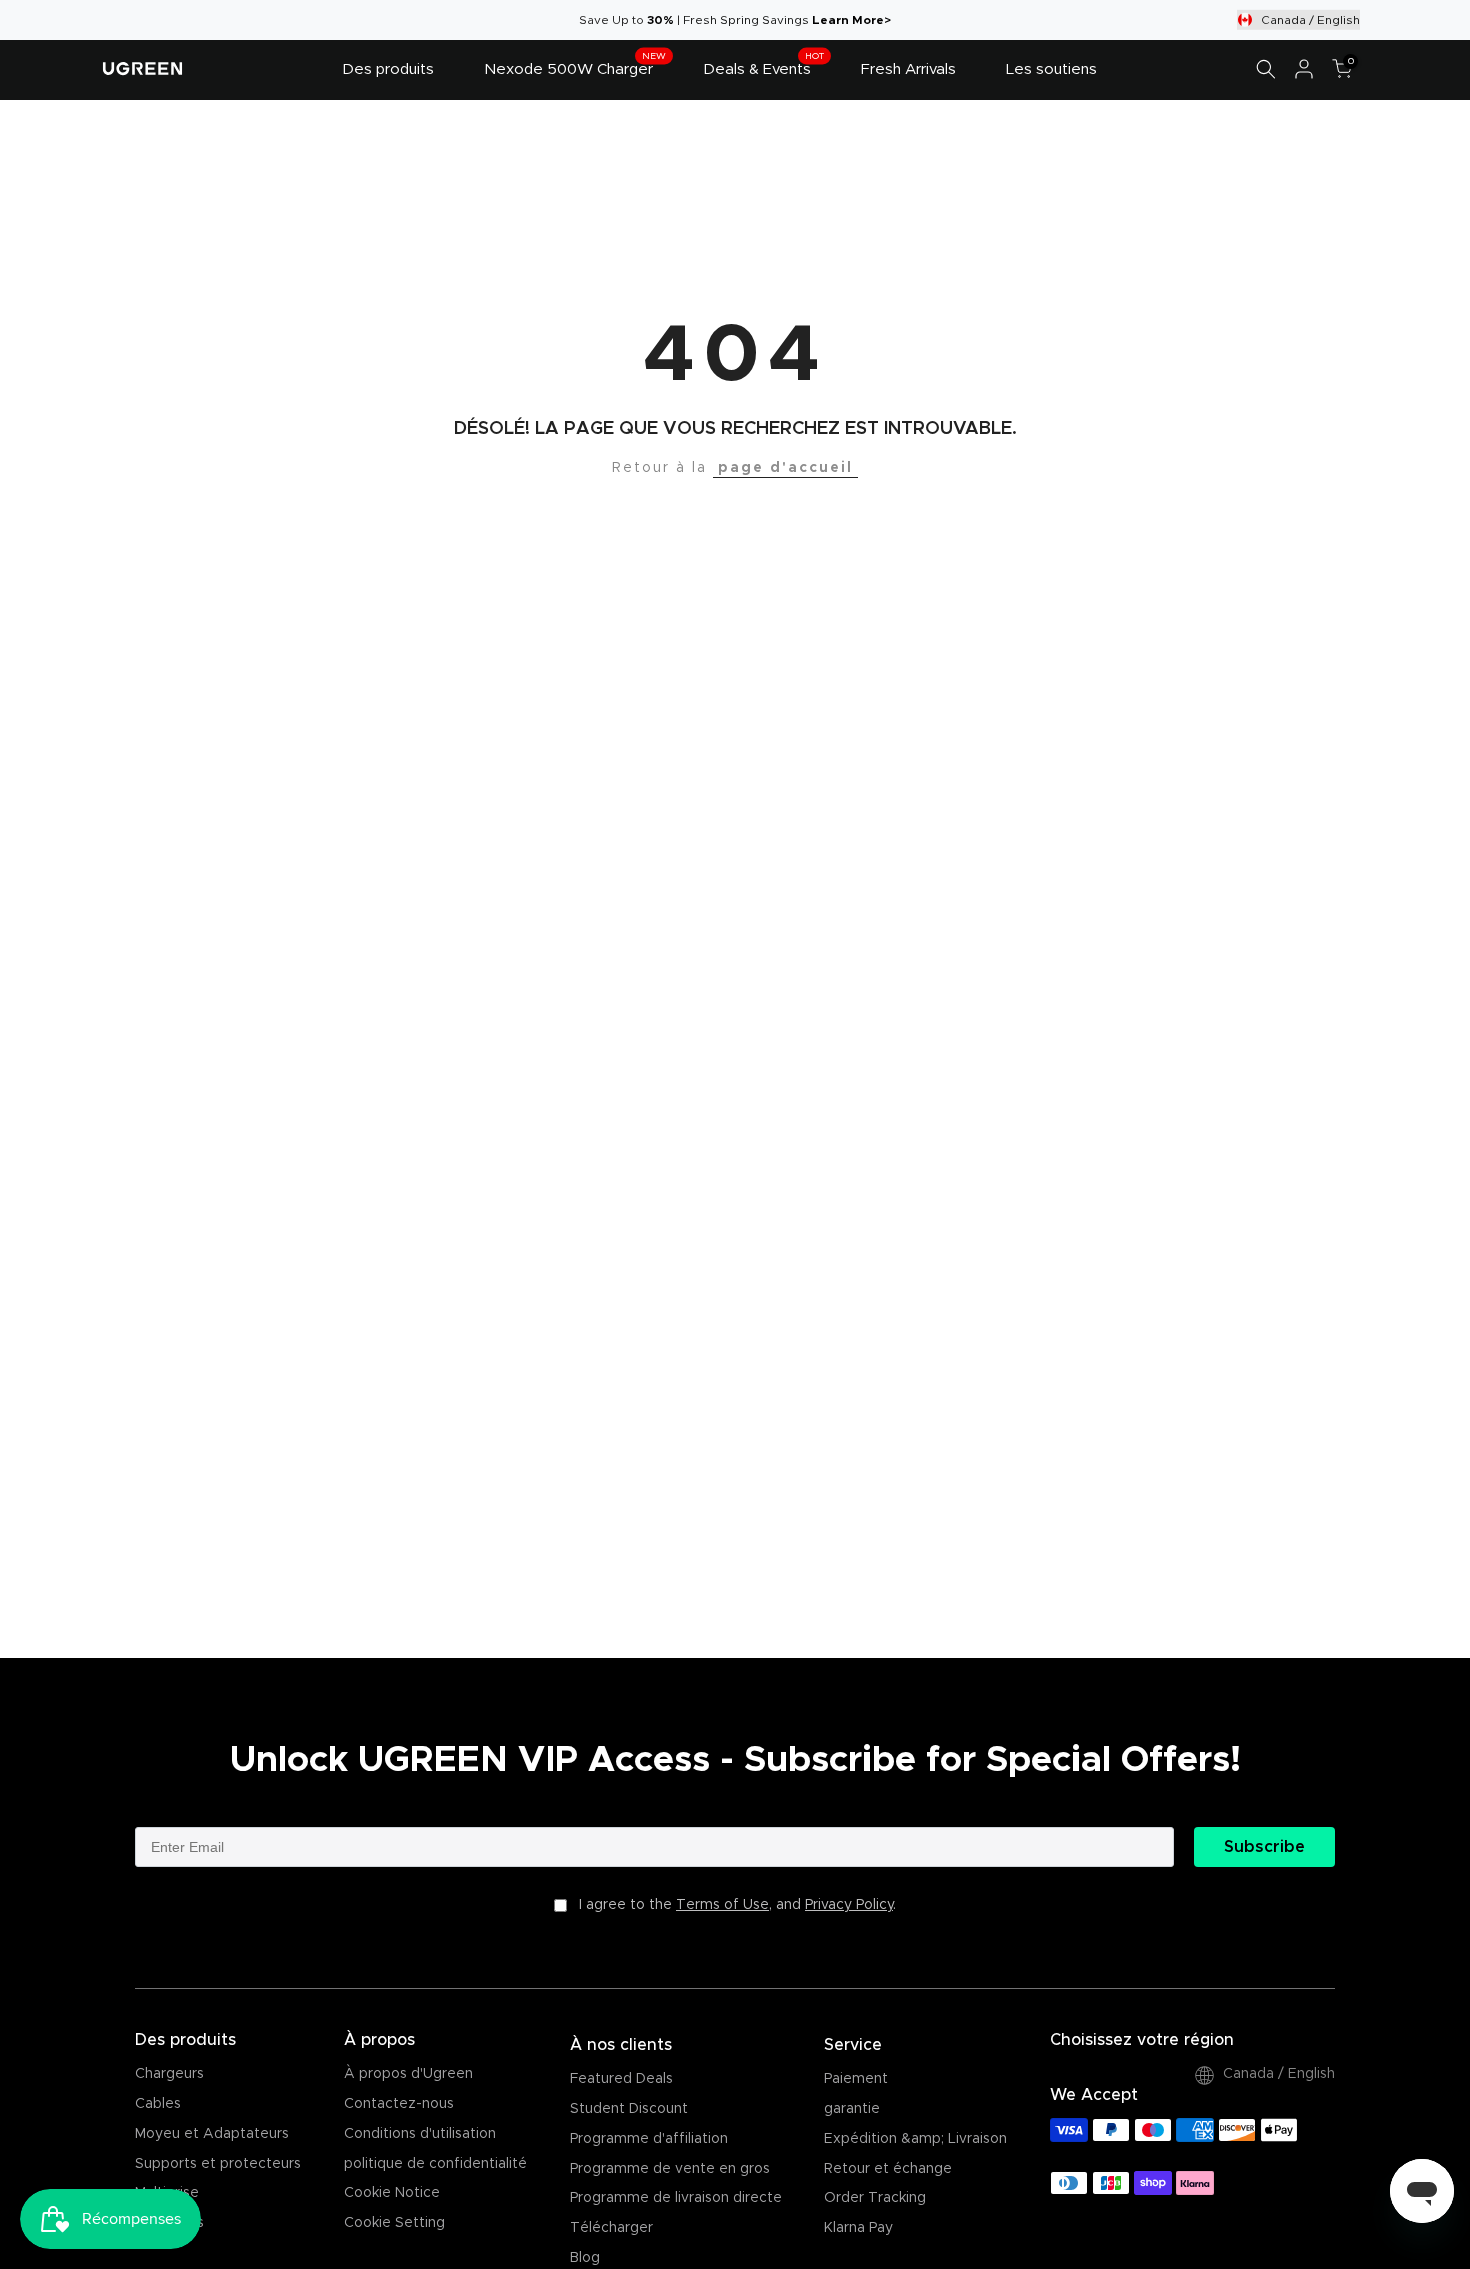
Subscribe (1264, 1847)
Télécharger (611, 2228)
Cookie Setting (394, 2223)
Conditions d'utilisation (420, 2134)
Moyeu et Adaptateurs (212, 2134)
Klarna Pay (858, 2228)
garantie (852, 2109)
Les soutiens (1051, 69)
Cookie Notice (392, 2193)
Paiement (856, 2079)
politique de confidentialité (435, 2164)
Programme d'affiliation (649, 2139)
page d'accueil (785, 468)
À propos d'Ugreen (408, 2074)
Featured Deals (621, 2079)
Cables (158, 2104)
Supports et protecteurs (218, 2164)
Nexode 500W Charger (575, 67)
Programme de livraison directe (676, 2198)
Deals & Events (763, 67)
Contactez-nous (399, 2104)
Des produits (388, 69)
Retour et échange (888, 2169)
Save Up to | (631, 20)
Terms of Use (722, 1905)
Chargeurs (169, 2074)
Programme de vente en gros (670, 2169)
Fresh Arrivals (908, 69)
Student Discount (629, 2109)
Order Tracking (875, 2198)
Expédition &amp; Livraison (915, 2139)
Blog (585, 2258)
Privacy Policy (849, 1905)
